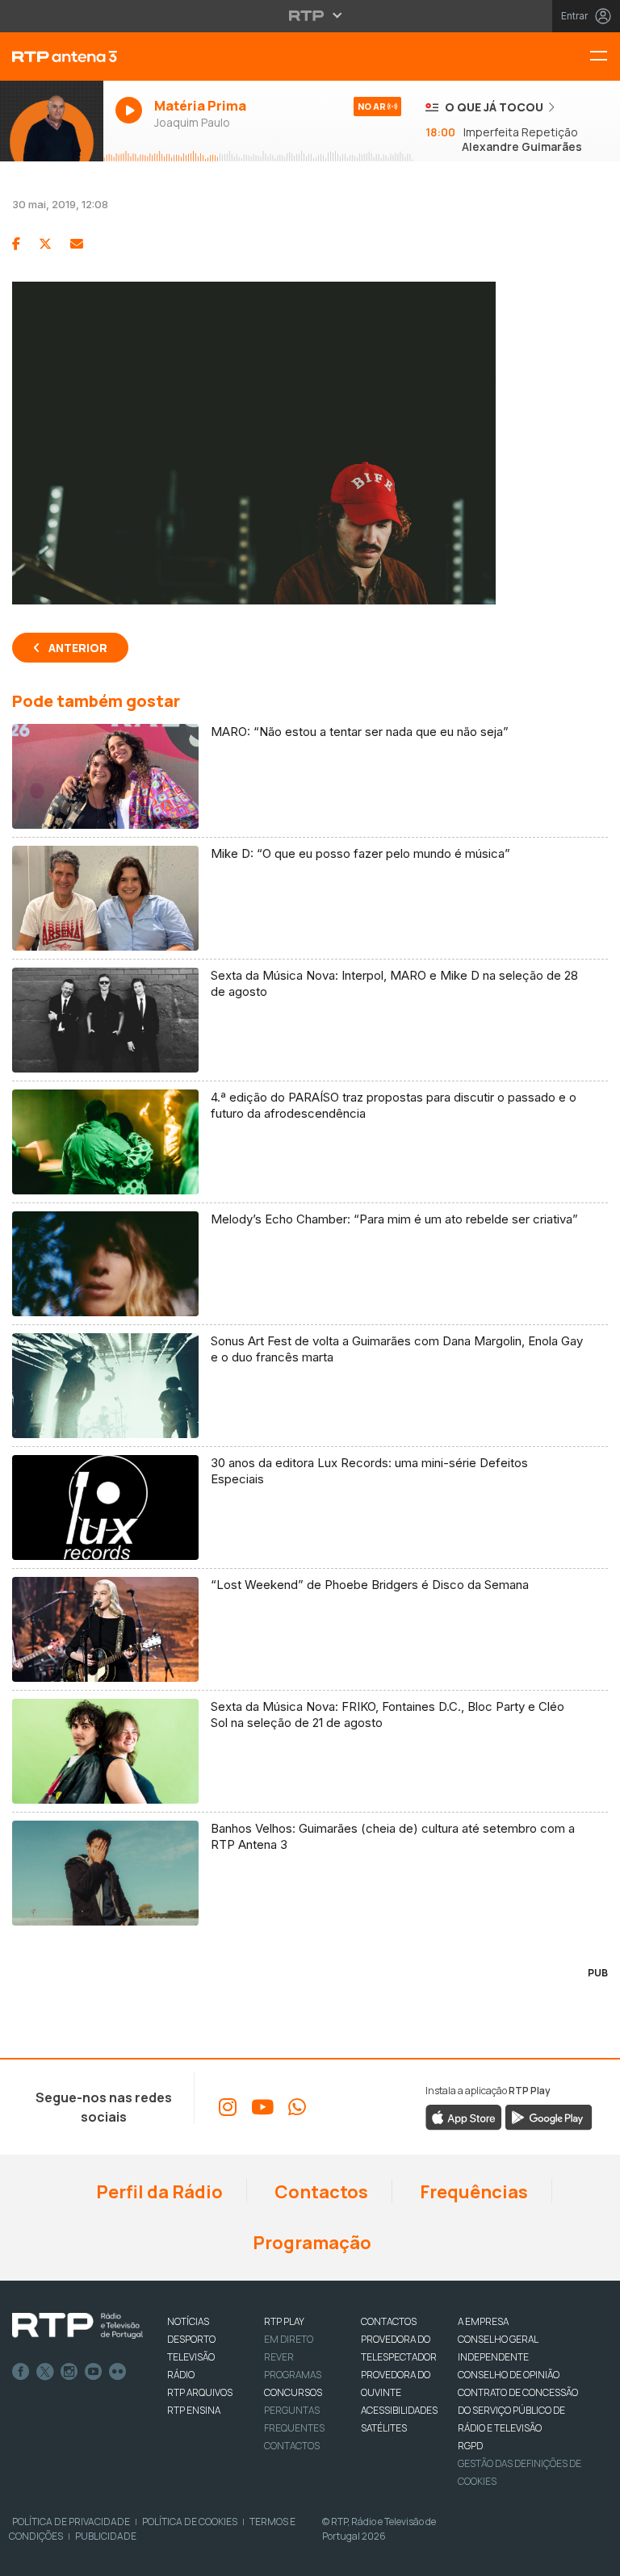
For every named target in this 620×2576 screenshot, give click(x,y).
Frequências (472, 2192)
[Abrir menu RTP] (310, 15)
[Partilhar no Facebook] (16, 244)
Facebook (21, 2372)
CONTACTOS (389, 2321)
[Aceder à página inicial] (52, 56)
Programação (310, 2243)
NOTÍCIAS (188, 2321)
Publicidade (106, 2536)
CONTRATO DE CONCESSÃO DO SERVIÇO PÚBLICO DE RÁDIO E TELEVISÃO (518, 2410)
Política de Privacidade (71, 2522)
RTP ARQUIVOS (200, 2392)
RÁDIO (181, 2375)
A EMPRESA (483, 2321)
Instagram (69, 2372)
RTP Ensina (194, 2410)
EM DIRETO (289, 2339)
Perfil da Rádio (158, 2192)
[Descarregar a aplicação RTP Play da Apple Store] (464, 2117)
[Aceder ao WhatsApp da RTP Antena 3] (297, 2107)
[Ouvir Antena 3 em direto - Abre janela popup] (52, 121)
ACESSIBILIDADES (399, 2410)
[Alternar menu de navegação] (605, 57)
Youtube (94, 2372)
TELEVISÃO (191, 2357)
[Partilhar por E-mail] (77, 244)
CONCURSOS (293, 2392)
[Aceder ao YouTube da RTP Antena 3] (262, 2107)
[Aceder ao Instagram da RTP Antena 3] (228, 2107)
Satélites (384, 2428)
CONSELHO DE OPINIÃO (509, 2375)
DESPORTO (191, 2339)
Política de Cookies (190, 2522)
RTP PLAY (284, 2321)
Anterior (78, 648)
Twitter (45, 2372)
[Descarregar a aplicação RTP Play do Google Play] (549, 2117)
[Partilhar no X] (45, 244)
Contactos (320, 2192)
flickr (118, 2372)
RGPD (470, 2446)
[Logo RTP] (77, 2326)
